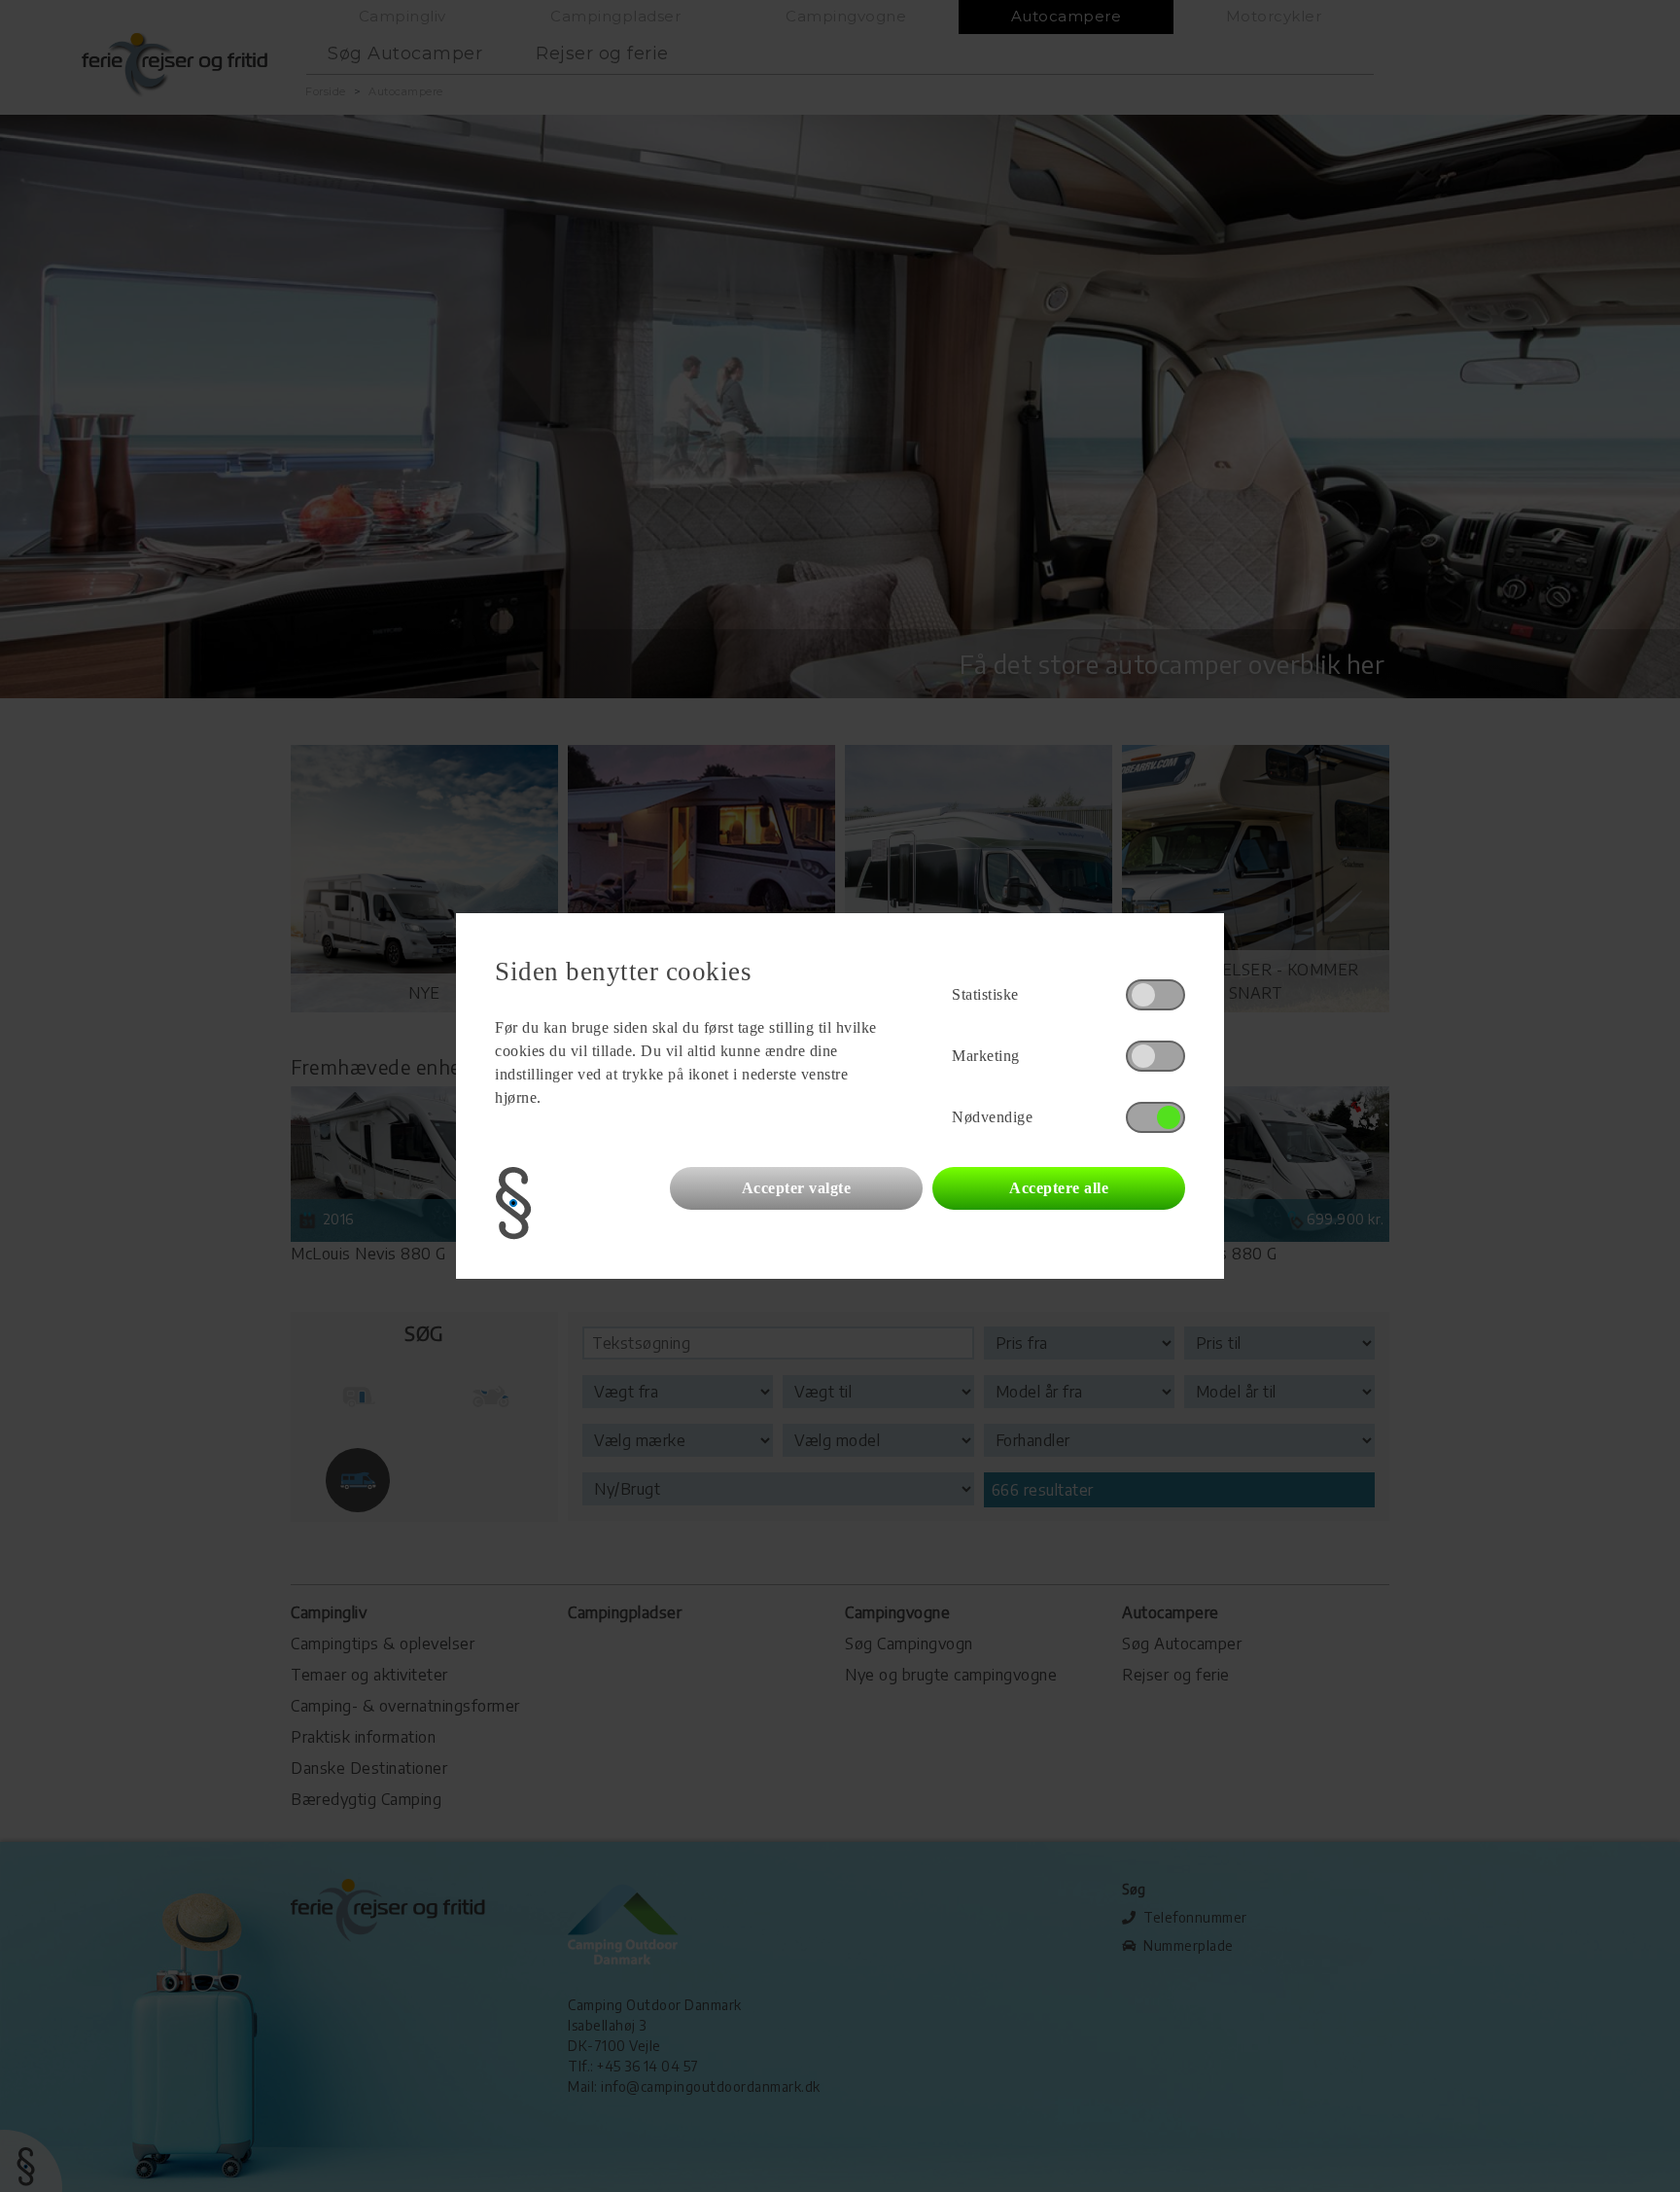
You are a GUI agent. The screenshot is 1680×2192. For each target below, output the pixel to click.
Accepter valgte (797, 1188)
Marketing (986, 1056)
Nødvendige (992, 1117)
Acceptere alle (1059, 1188)
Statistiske (985, 994)
